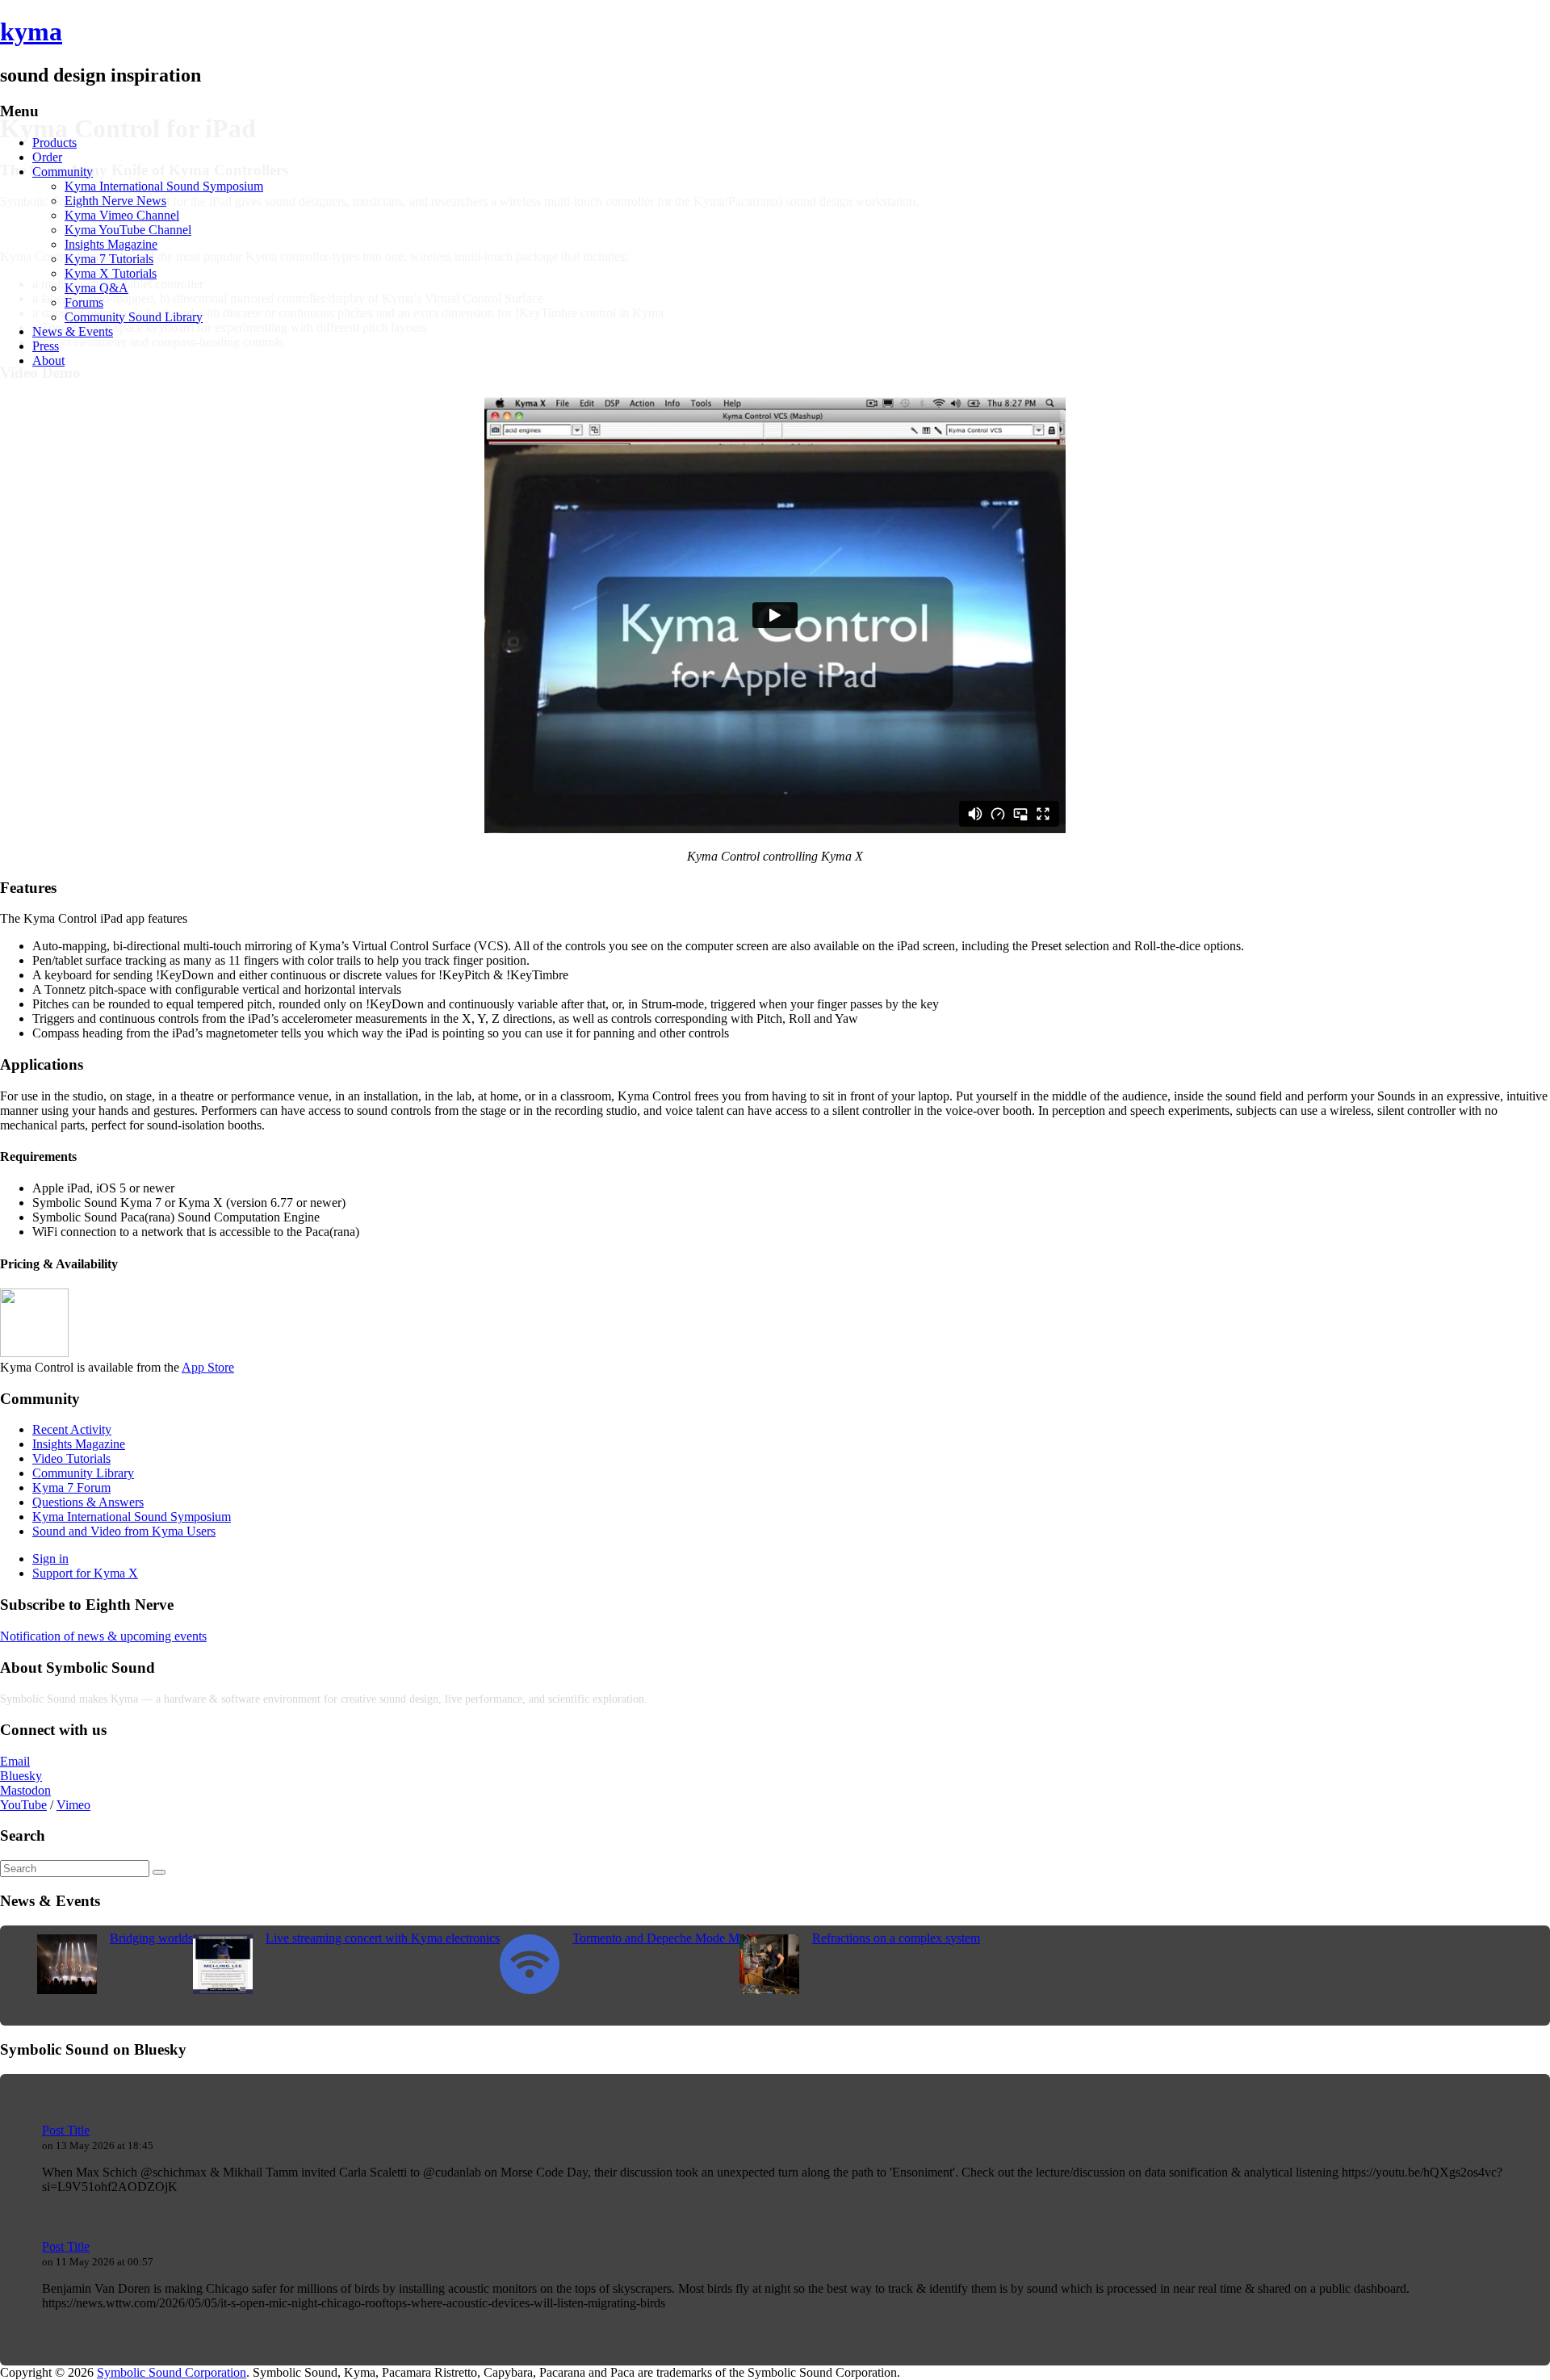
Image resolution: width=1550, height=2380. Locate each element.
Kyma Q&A (96, 288)
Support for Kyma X (85, 1573)
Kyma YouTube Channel (128, 230)
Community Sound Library (134, 317)
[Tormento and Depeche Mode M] (530, 1990)
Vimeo (73, 1805)
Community (63, 172)
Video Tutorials (71, 1458)
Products (54, 142)
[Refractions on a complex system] (769, 1990)
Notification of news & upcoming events (103, 1636)
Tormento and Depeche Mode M (656, 1938)
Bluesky (21, 1776)
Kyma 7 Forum (71, 1487)
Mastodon (25, 1790)
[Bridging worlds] (67, 1990)
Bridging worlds (151, 1938)
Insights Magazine (111, 244)
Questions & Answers (88, 1502)
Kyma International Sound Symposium (164, 186)
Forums (84, 302)
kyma (31, 31)
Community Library (83, 1473)
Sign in (50, 1559)
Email (15, 1761)
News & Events (73, 331)
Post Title (66, 2130)
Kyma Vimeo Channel (122, 215)
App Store (208, 1367)
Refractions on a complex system (896, 1938)
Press (46, 346)
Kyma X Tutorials (111, 273)
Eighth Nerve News (115, 201)
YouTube (23, 1805)
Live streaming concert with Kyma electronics (383, 1938)
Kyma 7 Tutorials (109, 259)
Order (47, 157)
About (48, 360)
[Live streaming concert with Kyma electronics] (223, 1990)
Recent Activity (72, 1429)
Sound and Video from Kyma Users (124, 1531)
